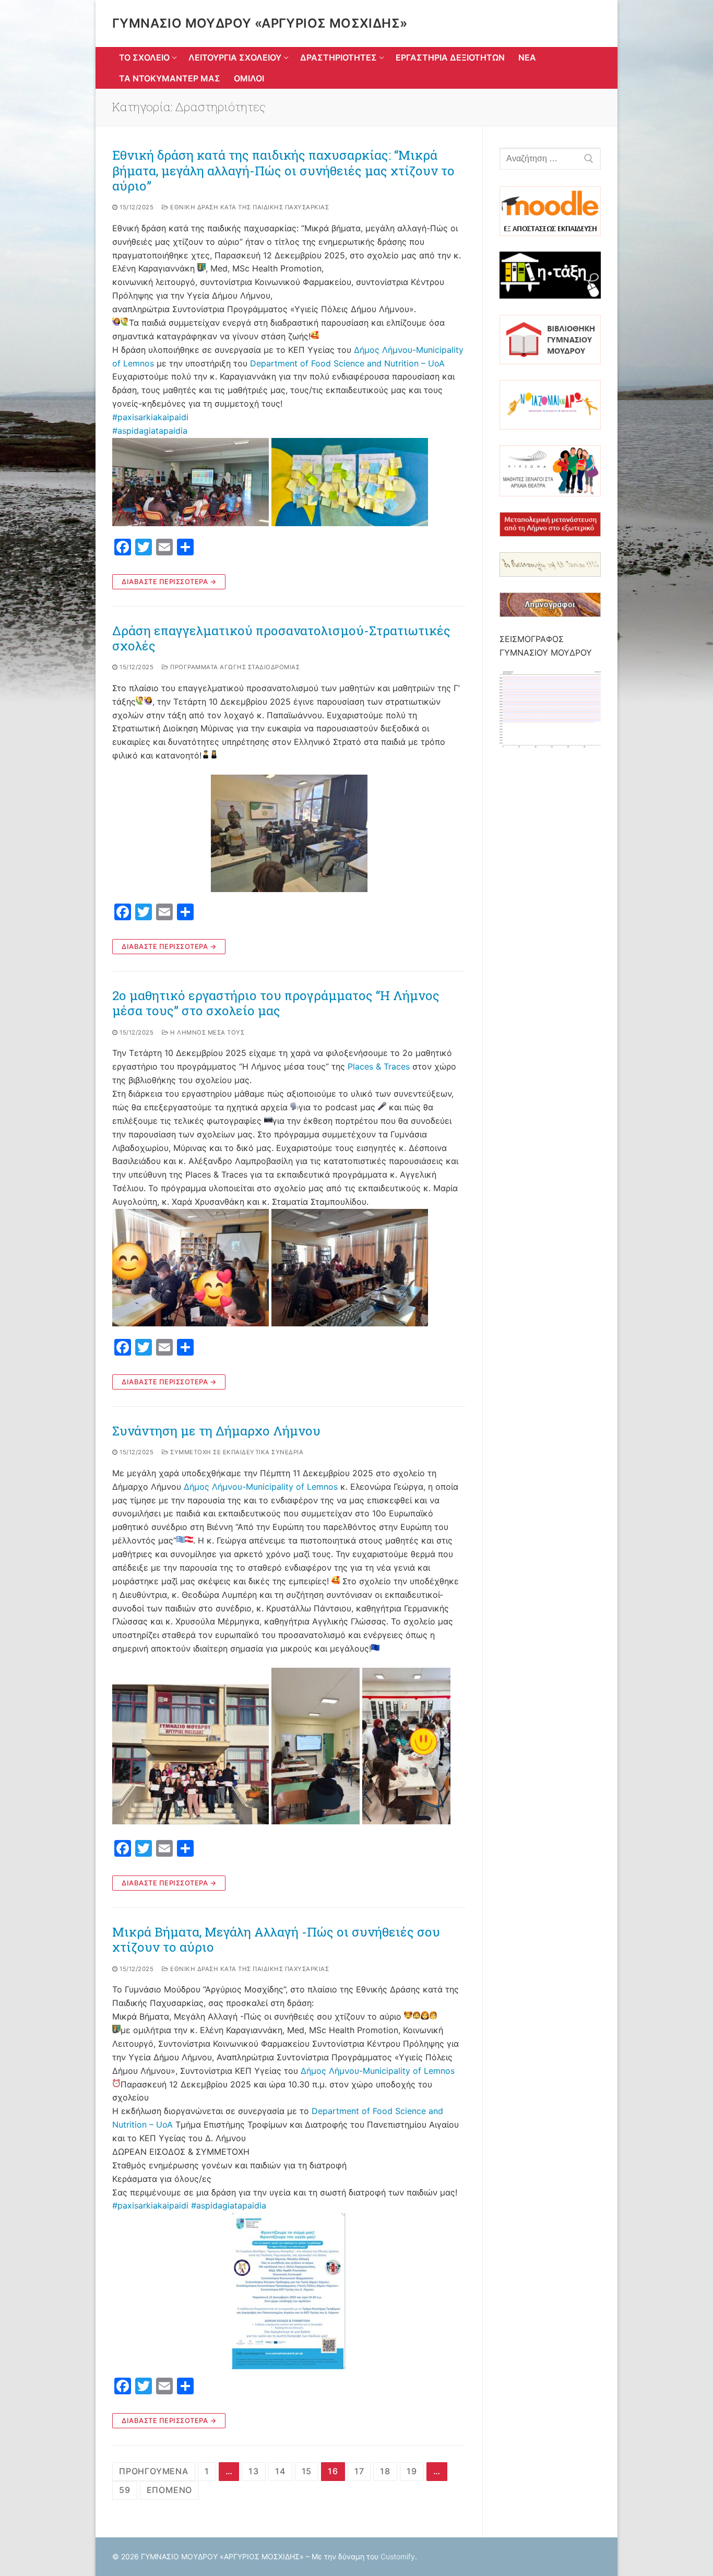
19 (412, 2471)
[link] (347, 363)
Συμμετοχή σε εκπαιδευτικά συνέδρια (236, 1452)
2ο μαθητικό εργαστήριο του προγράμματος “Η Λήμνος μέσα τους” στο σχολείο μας (276, 1003)
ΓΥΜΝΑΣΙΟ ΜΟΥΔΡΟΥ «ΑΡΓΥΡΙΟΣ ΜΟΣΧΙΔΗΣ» (260, 23)
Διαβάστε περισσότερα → (169, 581)
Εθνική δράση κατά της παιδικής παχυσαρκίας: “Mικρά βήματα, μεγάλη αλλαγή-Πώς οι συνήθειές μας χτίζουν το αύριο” (283, 171)
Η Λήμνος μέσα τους (206, 1032)
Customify (398, 2556)
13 (254, 2471)
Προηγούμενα (154, 2471)
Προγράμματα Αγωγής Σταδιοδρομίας (234, 667)
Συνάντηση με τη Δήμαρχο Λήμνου (216, 1431)
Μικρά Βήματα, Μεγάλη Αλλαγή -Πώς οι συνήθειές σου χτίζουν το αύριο (276, 1940)
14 (280, 2471)
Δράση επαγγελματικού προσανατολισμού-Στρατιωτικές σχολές (281, 638)
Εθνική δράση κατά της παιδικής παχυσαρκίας (249, 207)
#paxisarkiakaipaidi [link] (150, 417)
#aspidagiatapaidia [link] (150, 431)
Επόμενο (170, 2490)
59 (125, 2490)
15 (307, 2471)
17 (359, 2471)
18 (385, 2471)
